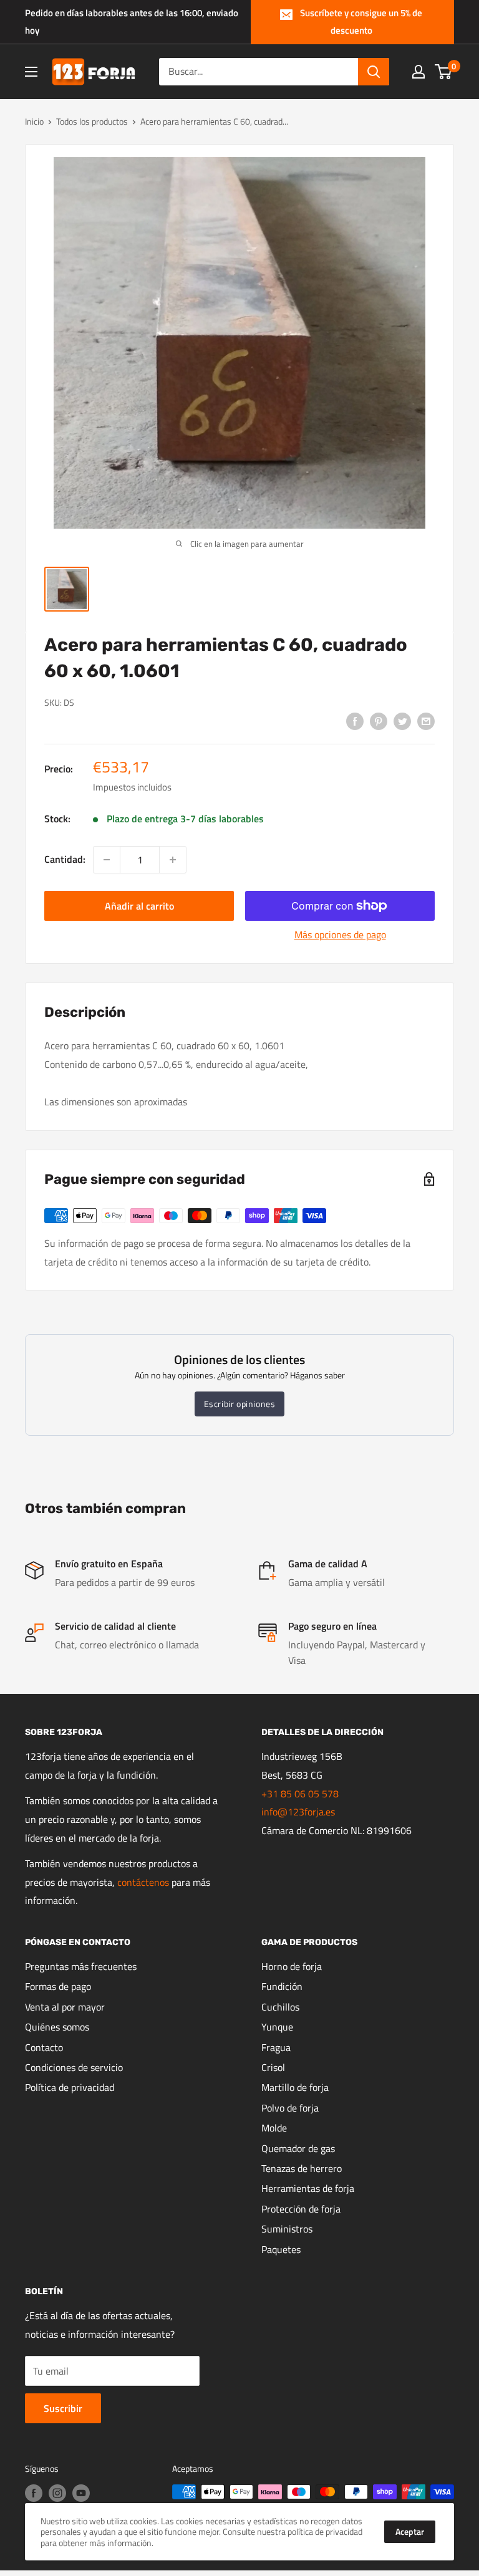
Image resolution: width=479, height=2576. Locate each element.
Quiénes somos (57, 2027)
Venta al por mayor (65, 2007)
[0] (444, 72)
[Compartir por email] (426, 721)
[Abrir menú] (31, 72)
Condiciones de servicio (74, 2067)
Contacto (44, 2047)
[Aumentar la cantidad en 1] (173, 860)
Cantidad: (65, 859)
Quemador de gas (298, 2148)
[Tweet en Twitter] (402, 721)
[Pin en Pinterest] (379, 721)
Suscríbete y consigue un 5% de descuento (361, 22)
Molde (274, 2128)
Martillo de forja (295, 2087)
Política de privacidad (70, 2087)
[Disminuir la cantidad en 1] (107, 860)
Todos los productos (92, 121)
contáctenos (143, 1882)
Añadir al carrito (139, 906)
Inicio (34, 121)
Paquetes (281, 2249)
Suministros (287, 2229)
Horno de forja (292, 1966)
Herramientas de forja (308, 2188)
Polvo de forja (290, 2108)
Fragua (276, 2047)
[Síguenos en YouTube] (81, 2493)
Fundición (282, 1986)
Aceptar (410, 2531)
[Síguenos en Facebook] (34, 2493)
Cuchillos (280, 2007)
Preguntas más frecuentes (81, 1966)
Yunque (277, 2027)
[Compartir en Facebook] (355, 721)
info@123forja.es (298, 1812)
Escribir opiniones (240, 1404)
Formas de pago (58, 1986)
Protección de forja (301, 2209)
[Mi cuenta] (419, 72)
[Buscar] (374, 72)
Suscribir (63, 2408)
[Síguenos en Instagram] (57, 2493)
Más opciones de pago (340, 935)
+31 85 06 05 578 (300, 1794)
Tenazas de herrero (302, 2168)
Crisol (273, 2067)
